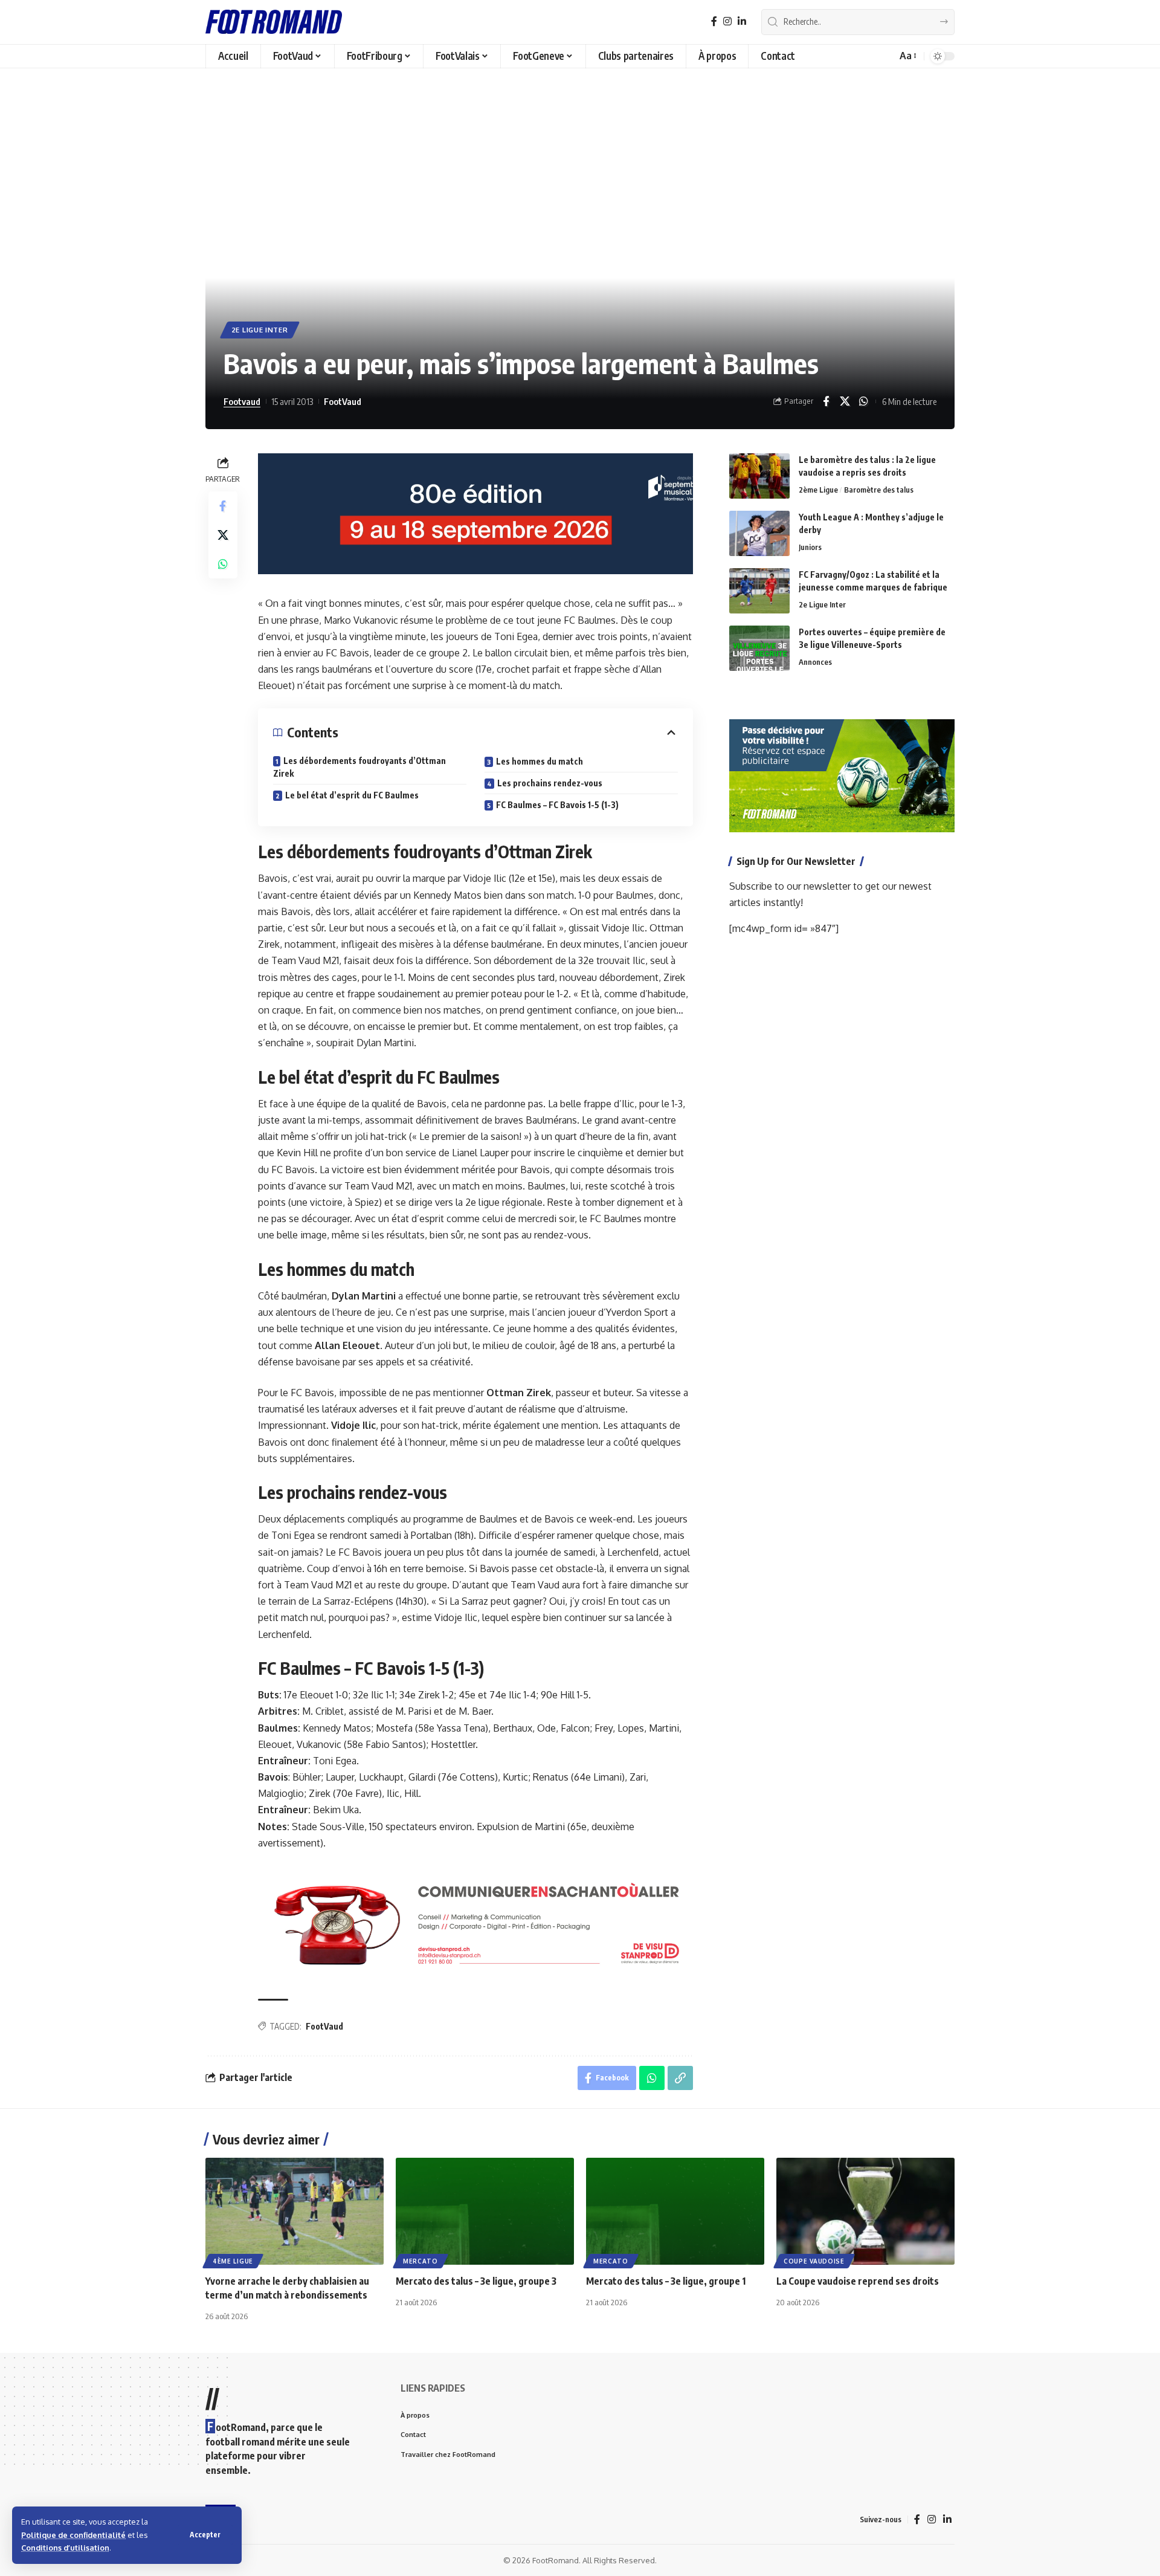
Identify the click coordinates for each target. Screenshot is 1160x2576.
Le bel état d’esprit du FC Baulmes (352, 795)
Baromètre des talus (879, 490)
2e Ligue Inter (260, 330)
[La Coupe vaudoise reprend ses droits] (865, 2211)
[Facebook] (714, 21)
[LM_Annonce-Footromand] (475, 1924)
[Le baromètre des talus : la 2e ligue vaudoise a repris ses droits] (759, 476)
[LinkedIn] (742, 21)
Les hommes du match (540, 761)
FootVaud (343, 401)
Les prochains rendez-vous (550, 783)
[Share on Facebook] (826, 401)
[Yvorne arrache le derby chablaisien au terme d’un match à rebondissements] (295, 2211)
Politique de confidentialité (73, 2535)
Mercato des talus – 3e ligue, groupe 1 (666, 2281)
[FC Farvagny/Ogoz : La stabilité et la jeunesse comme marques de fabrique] (759, 591)
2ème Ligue (818, 490)
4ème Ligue (233, 2261)
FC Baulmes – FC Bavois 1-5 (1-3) (557, 805)
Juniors (810, 547)
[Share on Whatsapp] (863, 401)
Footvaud (242, 401)
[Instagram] (727, 21)
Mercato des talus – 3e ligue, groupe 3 (476, 2281)
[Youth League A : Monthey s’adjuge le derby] (759, 533)
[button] (205, 2535)
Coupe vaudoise (814, 2261)
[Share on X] (845, 401)
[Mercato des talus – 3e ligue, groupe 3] (485, 2211)
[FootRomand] (274, 22)
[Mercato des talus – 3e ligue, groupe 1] (675, 2211)
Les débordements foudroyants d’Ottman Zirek (359, 767)
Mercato (420, 2261)
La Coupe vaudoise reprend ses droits (858, 2281)
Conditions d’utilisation (65, 2548)
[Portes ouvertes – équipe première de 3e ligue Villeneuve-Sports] (759, 648)
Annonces (815, 662)
